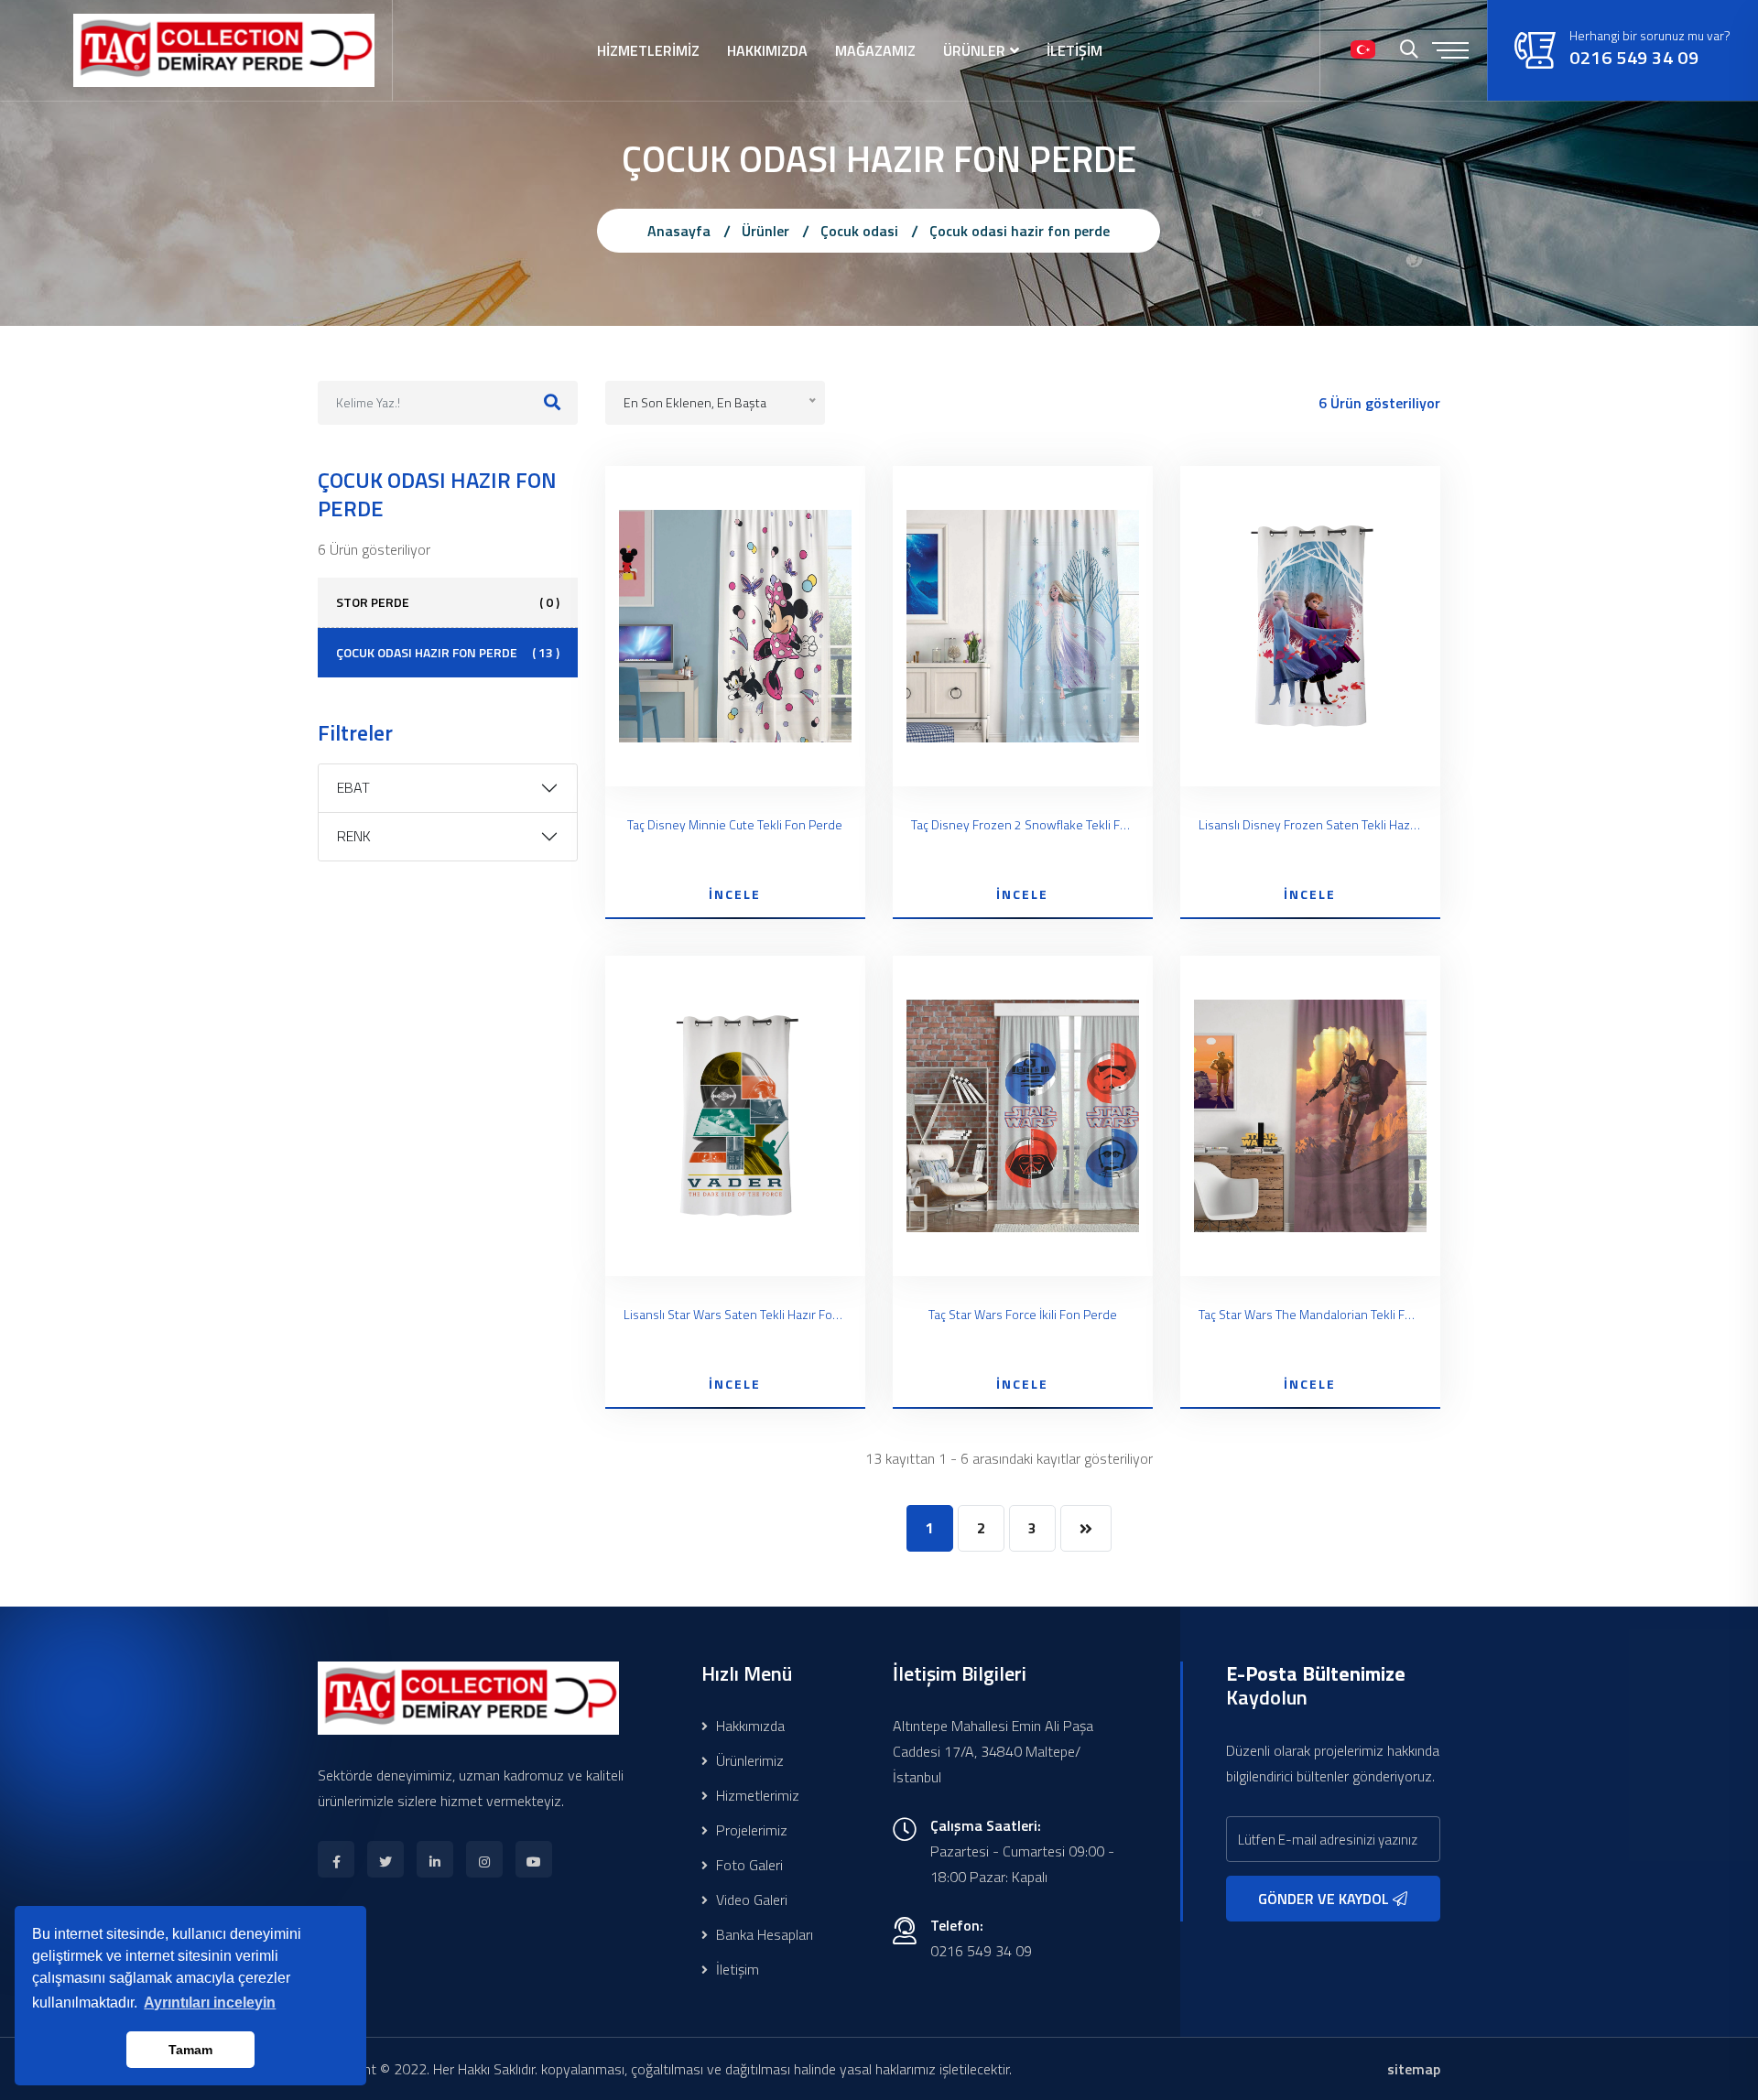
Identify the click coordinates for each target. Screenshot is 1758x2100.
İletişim (736, 1969)
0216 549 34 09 (1634, 58)
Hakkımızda (749, 1726)
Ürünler (765, 231)
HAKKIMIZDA (767, 50)
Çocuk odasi (859, 231)
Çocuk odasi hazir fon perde (1020, 231)
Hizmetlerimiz (756, 1795)
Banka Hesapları (763, 1934)
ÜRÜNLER (974, 50)
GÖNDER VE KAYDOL (1325, 1899)
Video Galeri (750, 1900)
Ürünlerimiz (748, 1760)
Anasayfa (679, 231)
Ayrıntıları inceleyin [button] (210, 2003)
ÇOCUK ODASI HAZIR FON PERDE (448, 652)
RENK (354, 836)
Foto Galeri (748, 1865)
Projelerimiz (750, 1830)
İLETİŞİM (1074, 50)
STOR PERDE (448, 602)
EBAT (353, 787)
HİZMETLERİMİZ (648, 50)
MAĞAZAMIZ (875, 50)
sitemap (1414, 2069)
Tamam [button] (190, 2050)
